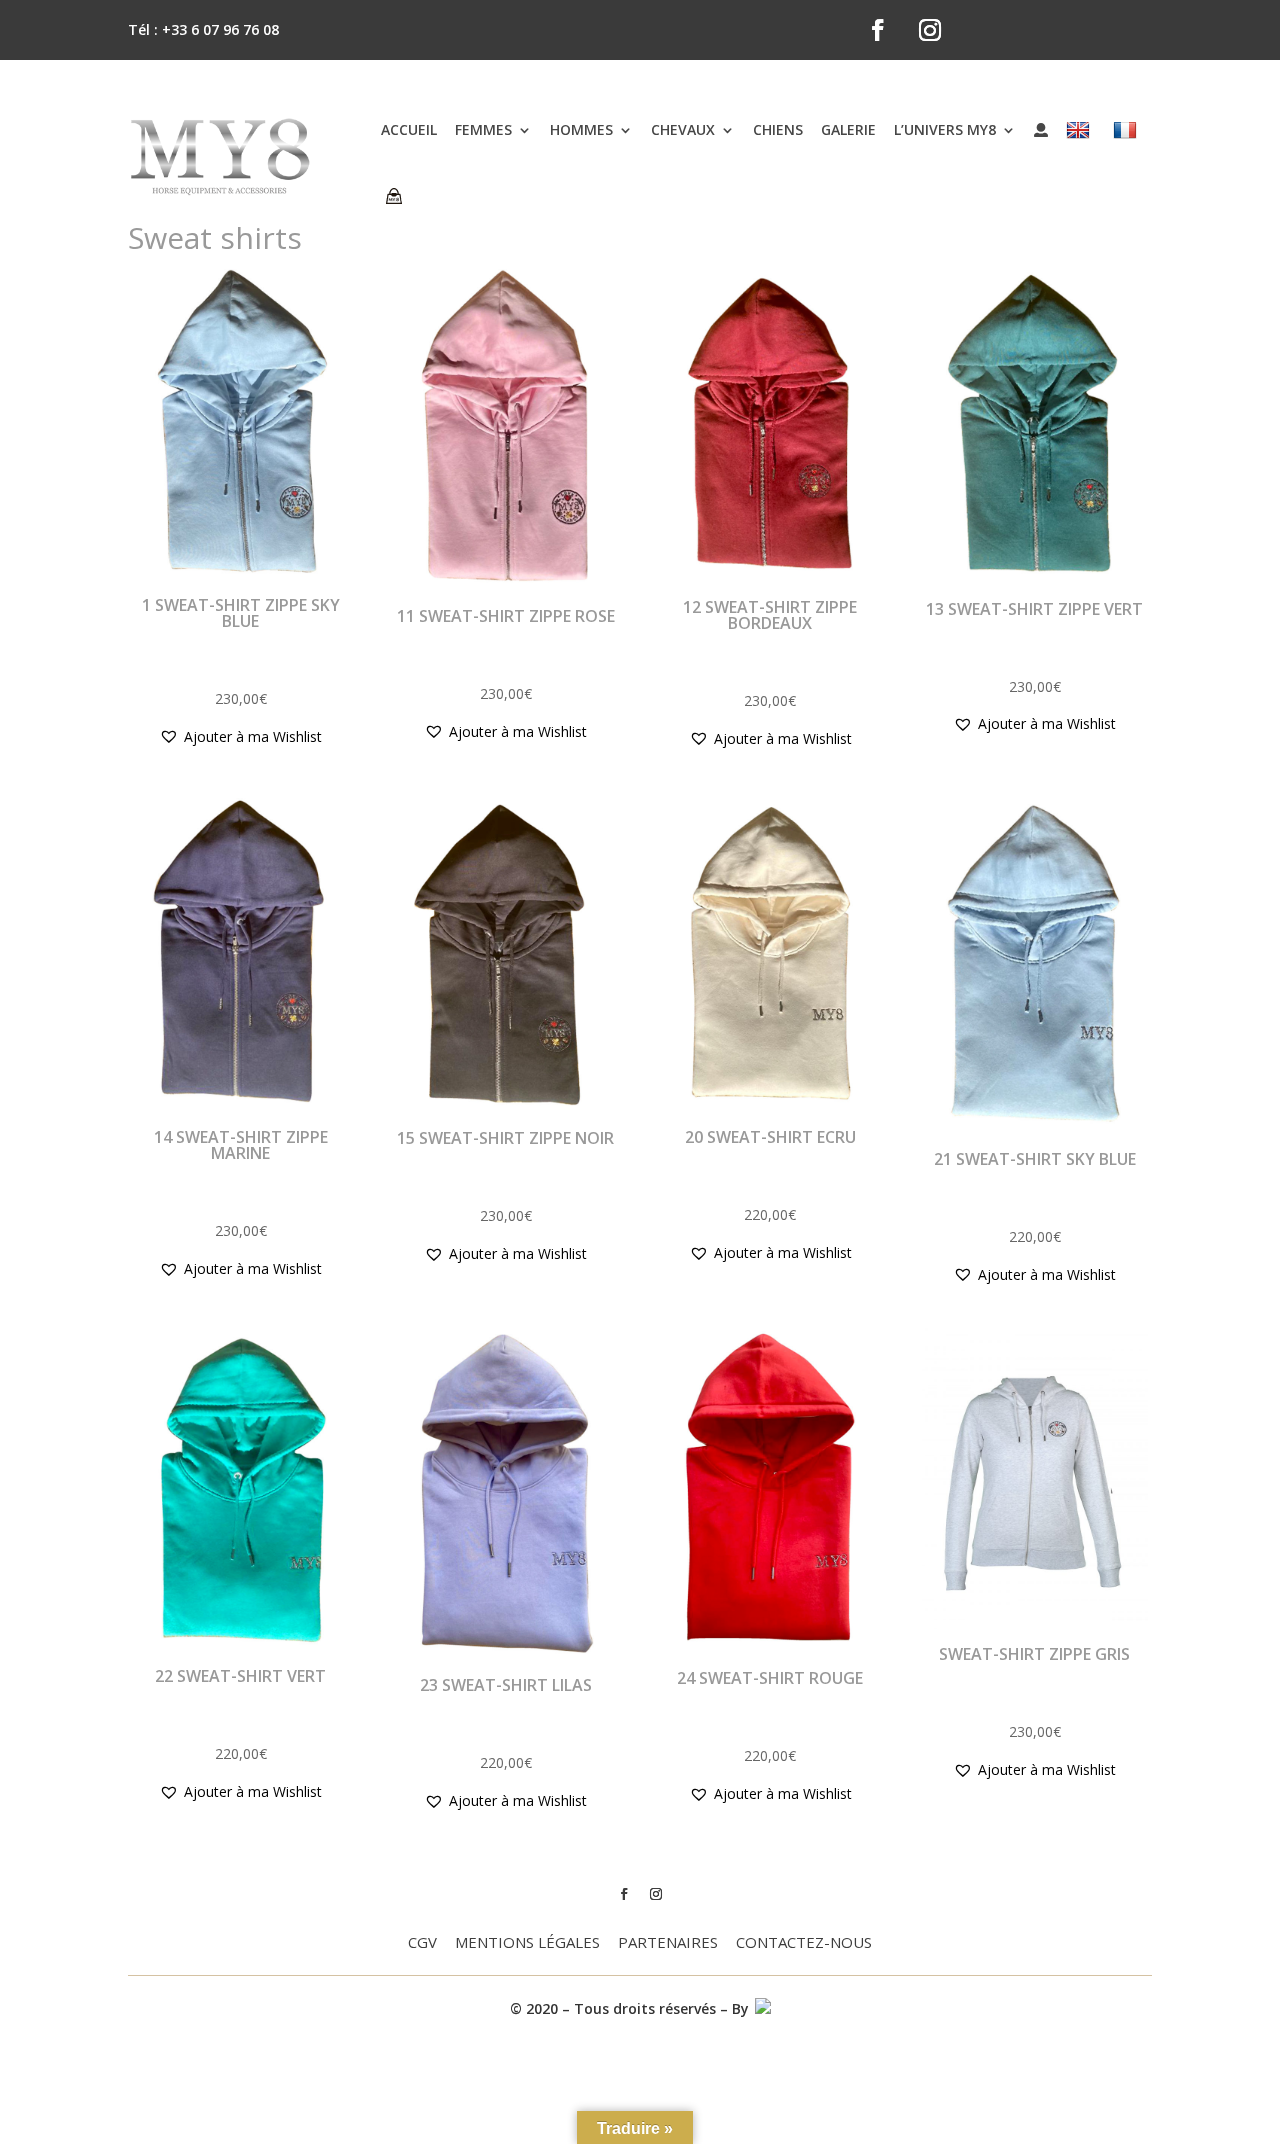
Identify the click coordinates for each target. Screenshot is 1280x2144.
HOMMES (581, 129)
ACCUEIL (409, 129)
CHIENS (778, 129)
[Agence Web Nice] (762, 2008)
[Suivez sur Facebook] (878, 30)
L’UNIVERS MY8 (945, 129)
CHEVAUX (683, 129)
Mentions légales (527, 1943)
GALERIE (848, 129)
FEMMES (483, 129)
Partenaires (668, 1943)
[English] (1080, 130)
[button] (240, 737)
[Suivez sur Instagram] (930, 30)
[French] (1127, 130)
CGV (422, 1943)
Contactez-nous (804, 1943)
